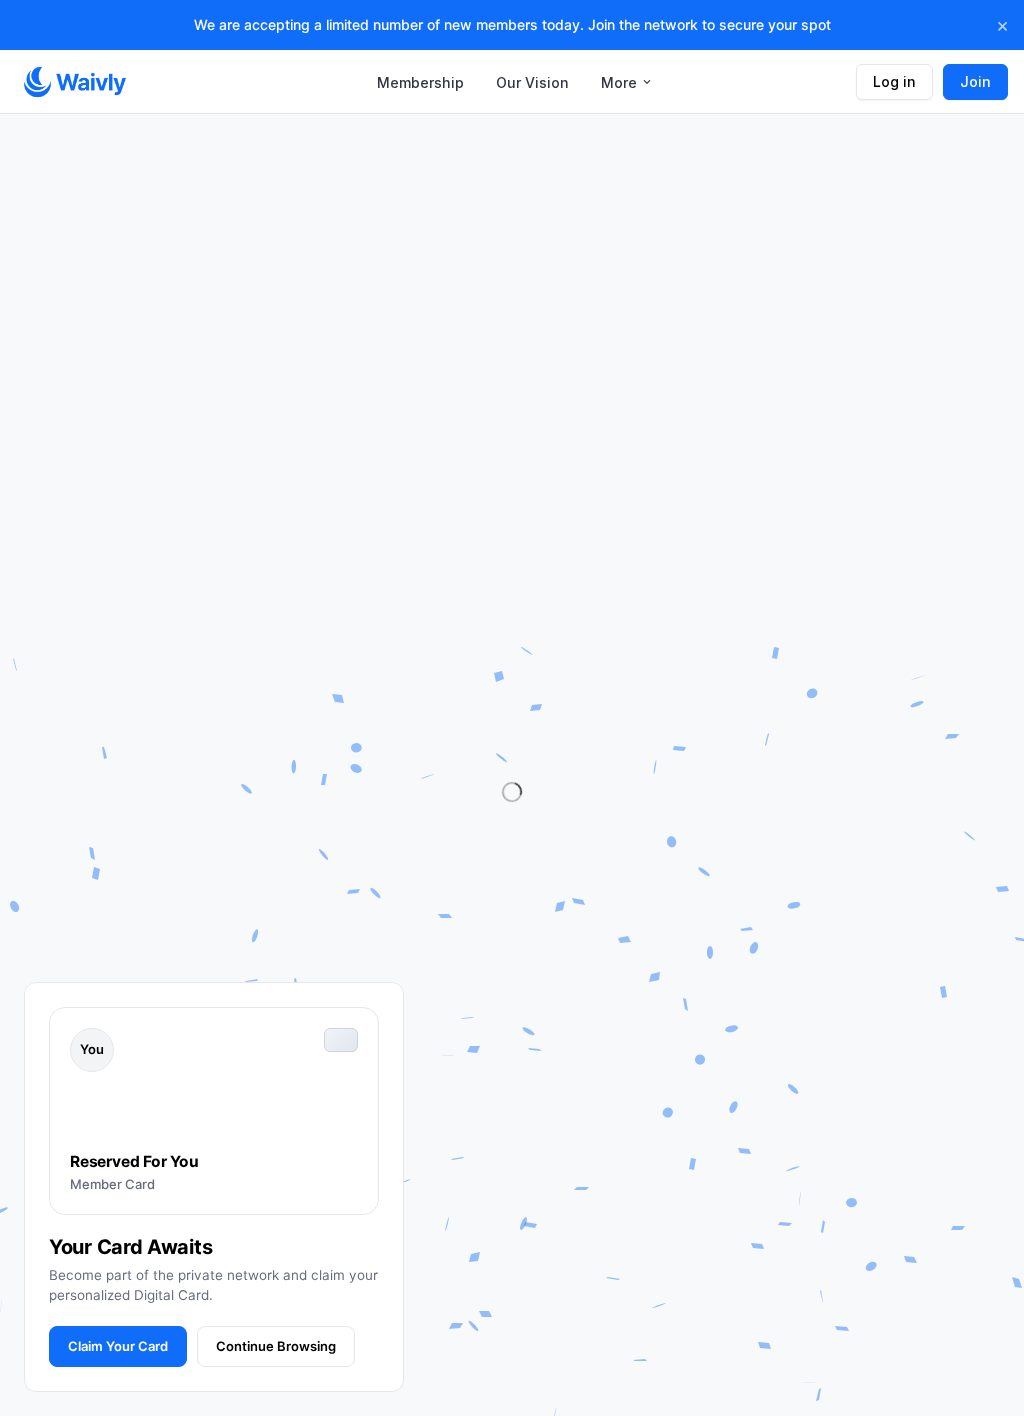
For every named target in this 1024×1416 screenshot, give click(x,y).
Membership (420, 82)
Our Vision (532, 82)
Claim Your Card (118, 1346)
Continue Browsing (276, 1346)
